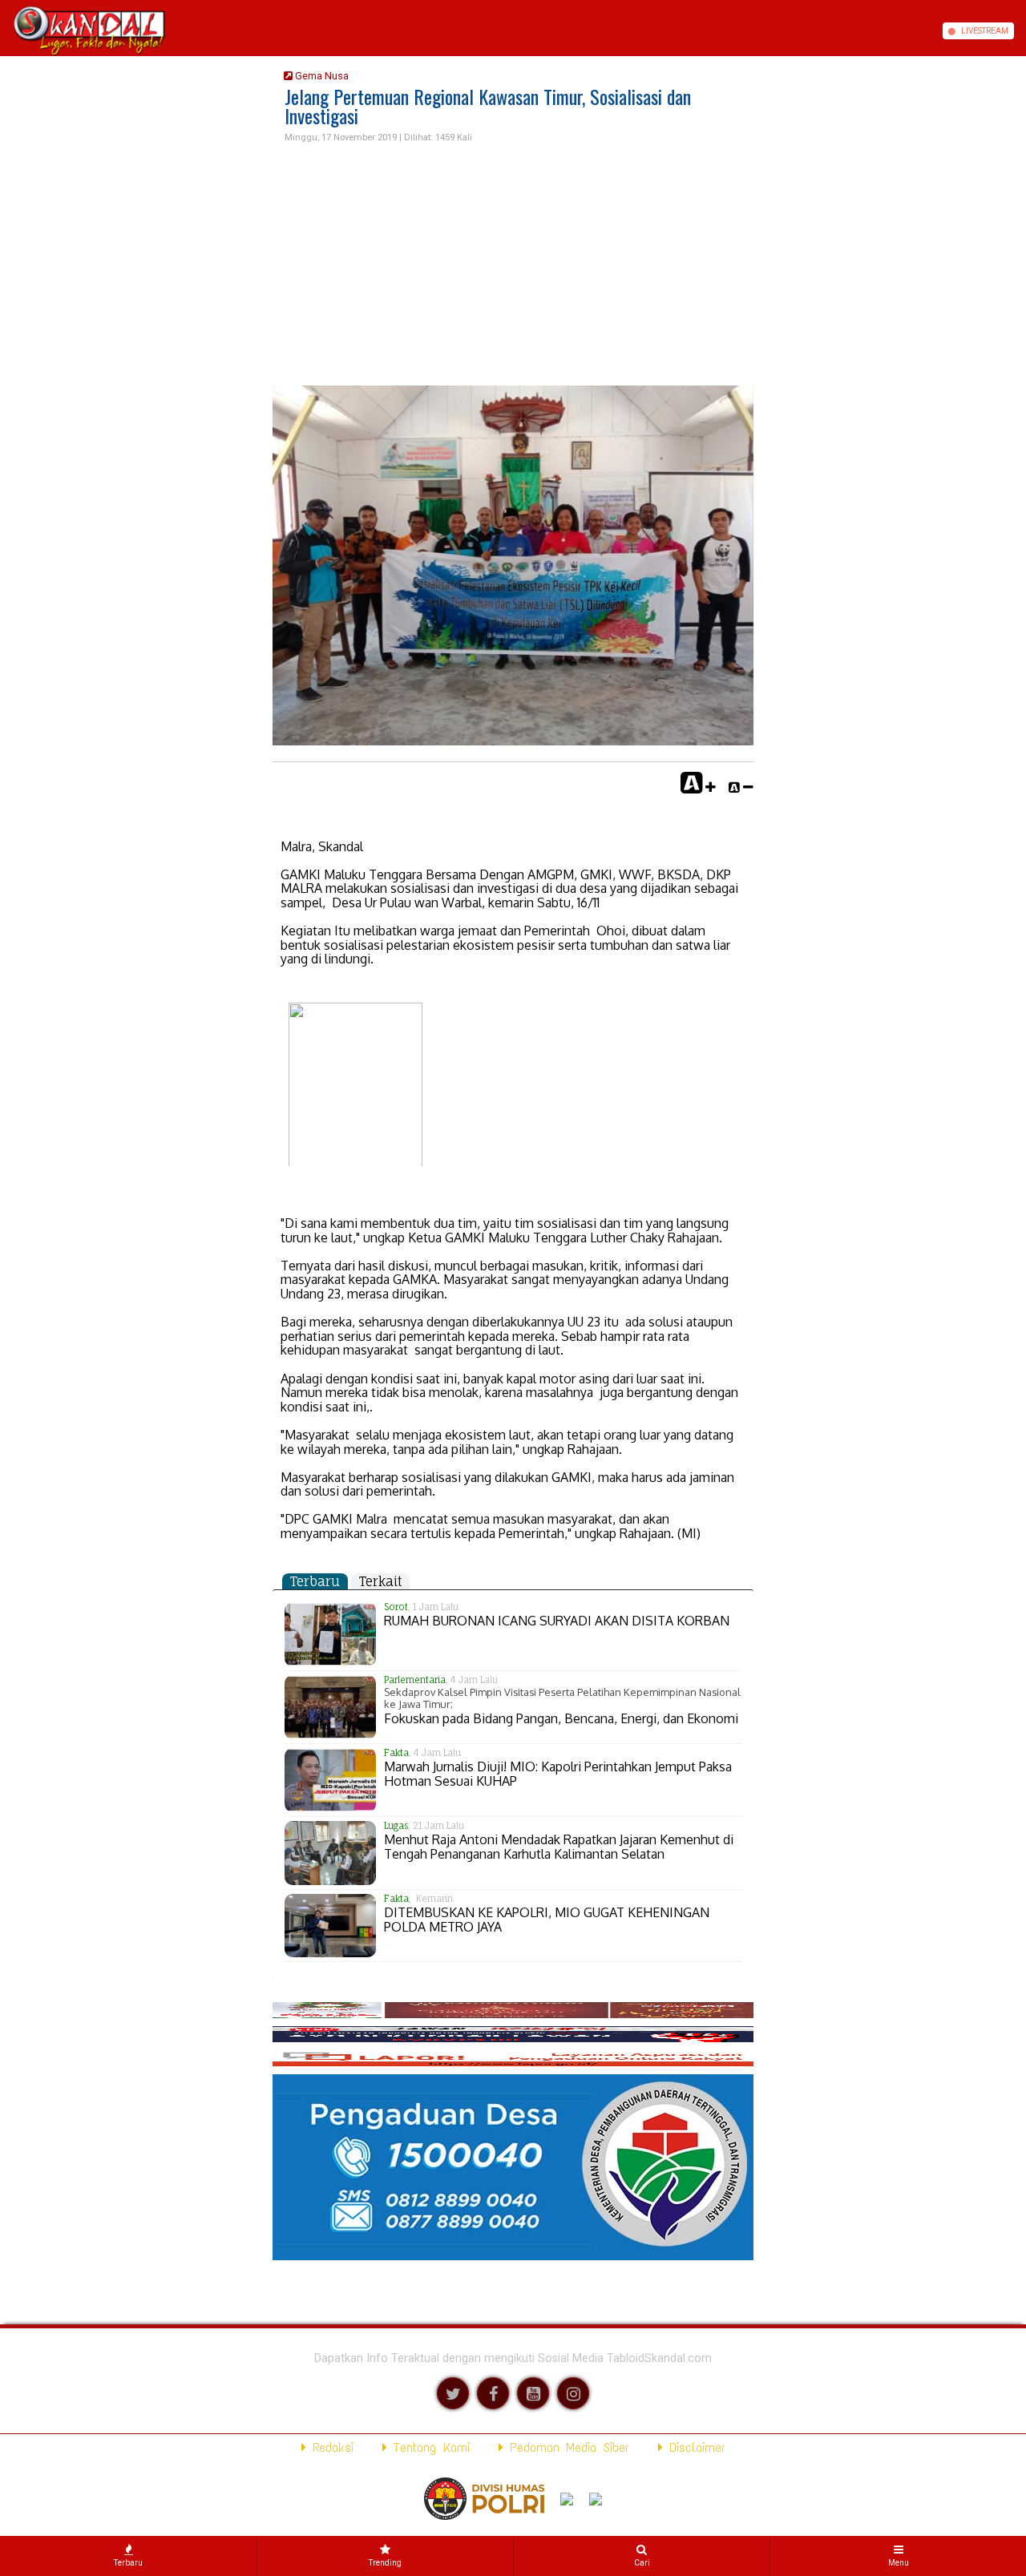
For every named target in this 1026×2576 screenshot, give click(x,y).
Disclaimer (694, 2447)
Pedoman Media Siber (566, 2447)
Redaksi (330, 2447)
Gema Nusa (321, 76)
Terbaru (315, 1581)
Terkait (380, 1581)
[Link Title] (6, 31)
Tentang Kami (428, 2447)
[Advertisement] (513, 265)
